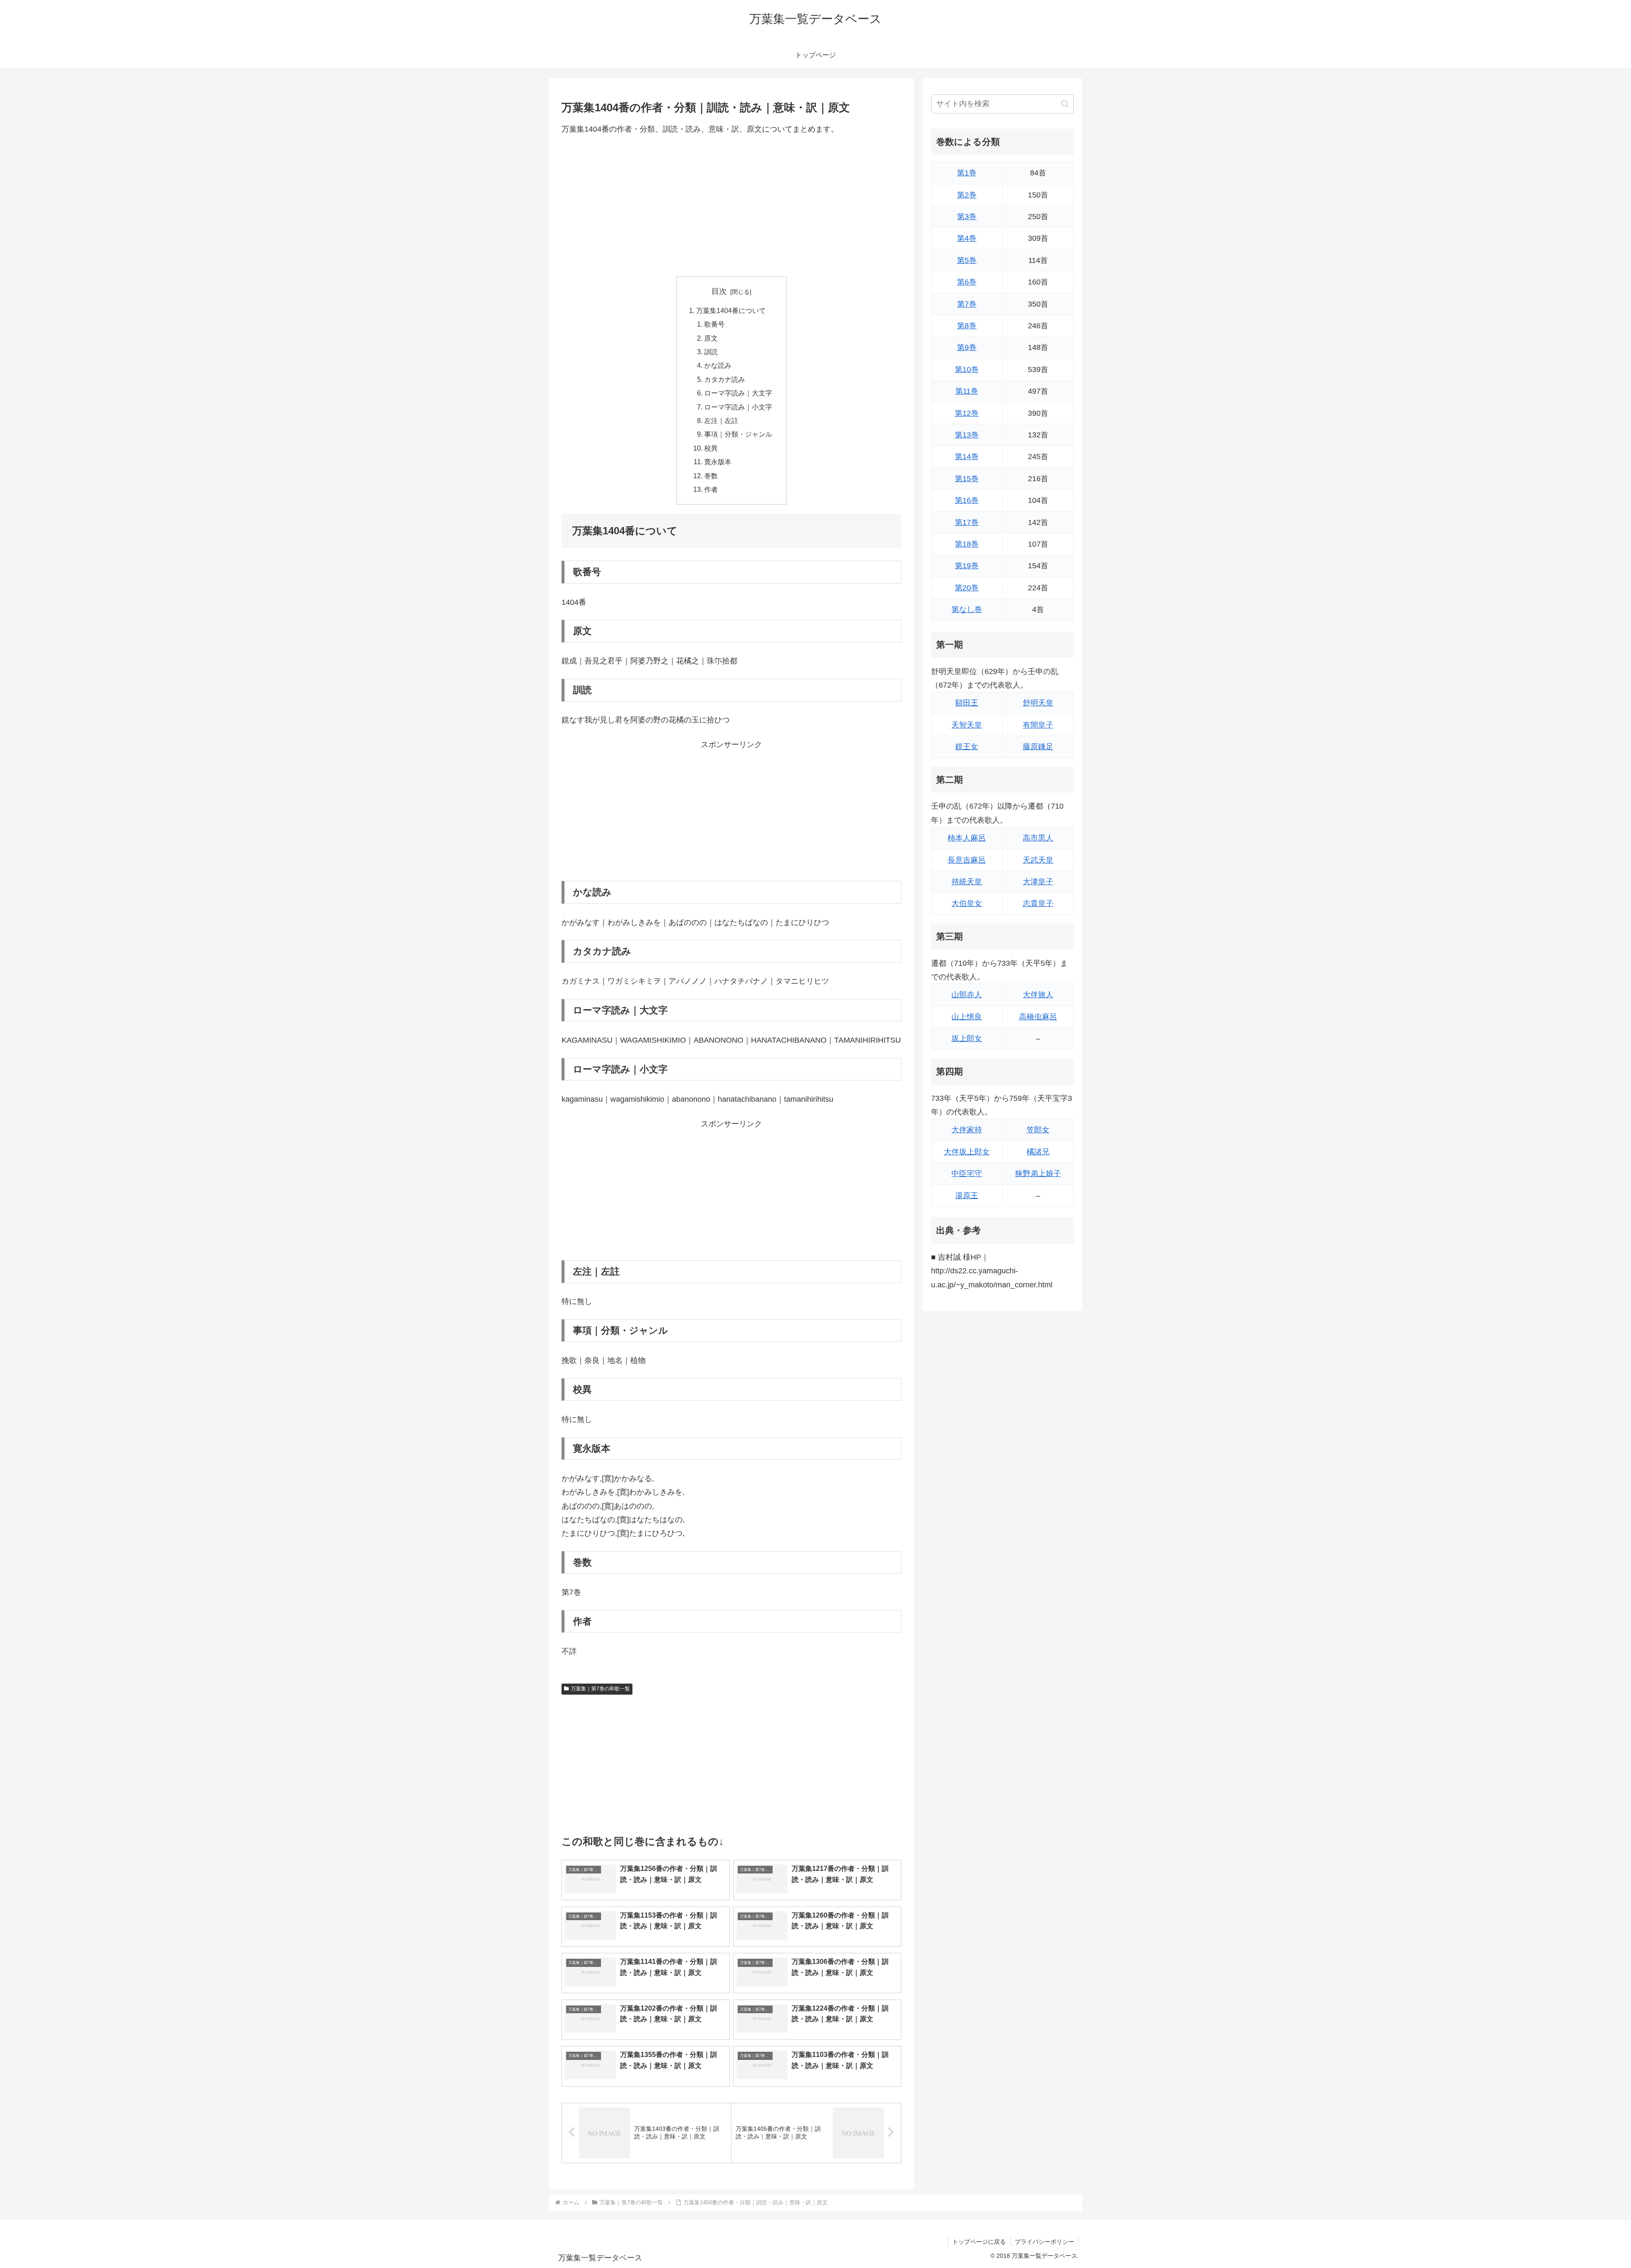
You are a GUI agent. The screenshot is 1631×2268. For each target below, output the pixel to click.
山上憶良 (967, 1017)
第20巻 (967, 588)
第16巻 (967, 500)
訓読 (711, 352)
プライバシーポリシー (1044, 2242)
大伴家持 (967, 1130)
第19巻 (967, 566)
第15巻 (967, 479)
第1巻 (967, 173)
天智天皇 (967, 725)
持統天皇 (967, 882)
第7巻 (967, 304)
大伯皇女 (967, 903)
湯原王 (967, 1196)
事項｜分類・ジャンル (738, 434)
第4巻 (967, 238)
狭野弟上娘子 (1038, 1173)
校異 (711, 448)
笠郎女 (1038, 1130)
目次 (719, 291)
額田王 (967, 703)
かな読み (718, 365)
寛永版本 (718, 462)
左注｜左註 (721, 420)
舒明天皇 (1038, 703)
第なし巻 (967, 609)
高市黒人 (1038, 838)
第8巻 (967, 326)
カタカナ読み (725, 379)
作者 (711, 489)
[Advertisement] (731, 206)
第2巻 (967, 195)
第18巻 (967, 544)
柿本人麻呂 (967, 838)
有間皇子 (1038, 725)
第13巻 (967, 435)
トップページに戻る (979, 2242)
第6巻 (967, 282)
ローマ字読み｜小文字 (738, 407)
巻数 (711, 476)
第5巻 (967, 260)
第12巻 (967, 413)
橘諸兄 (1038, 1152)
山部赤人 (967, 995)
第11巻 (967, 391)
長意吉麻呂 (967, 860)
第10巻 (967, 370)
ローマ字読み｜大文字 (738, 393)
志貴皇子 (1038, 903)
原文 (711, 338)
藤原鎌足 (1038, 747)
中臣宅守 (967, 1173)
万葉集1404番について (731, 310)
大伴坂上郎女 (967, 1152)
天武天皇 (1038, 860)
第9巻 (967, 347)
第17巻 (967, 522)
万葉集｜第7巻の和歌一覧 (600, 1689)
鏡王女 (967, 747)
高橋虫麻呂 (1038, 1017)
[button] (1065, 104)
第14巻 (967, 457)
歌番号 (714, 324)
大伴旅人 (1038, 995)
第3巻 (967, 217)
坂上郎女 (967, 1038)
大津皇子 (1038, 882)
